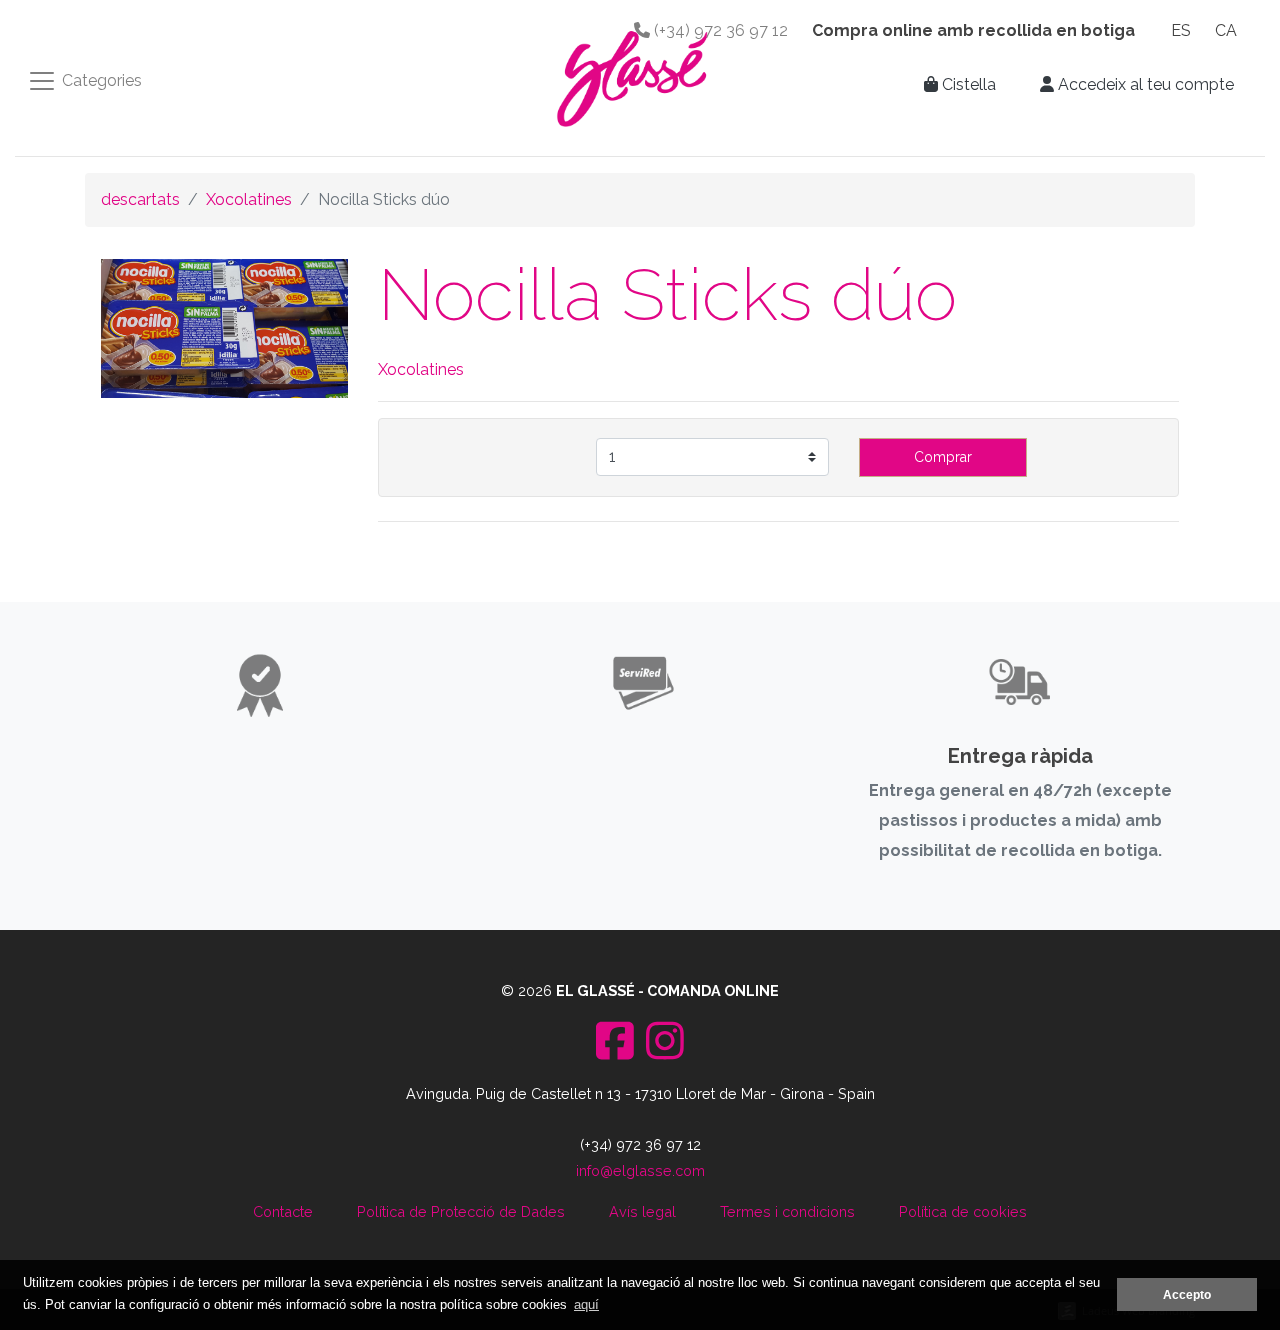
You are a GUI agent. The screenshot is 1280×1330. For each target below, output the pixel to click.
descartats (140, 199)
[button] (1137, 85)
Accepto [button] (1187, 1294)
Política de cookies (963, 1211)
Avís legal (642, 1211)
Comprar (943, 457)
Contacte (283, 1211)
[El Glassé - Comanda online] (632, 77)
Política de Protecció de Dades (461, 1211)
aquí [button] (586, 1304)
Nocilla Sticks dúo (667, 294)
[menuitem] (1181, 31)
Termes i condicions (787, 1211)
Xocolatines (249, 199)
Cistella (967, 84)
